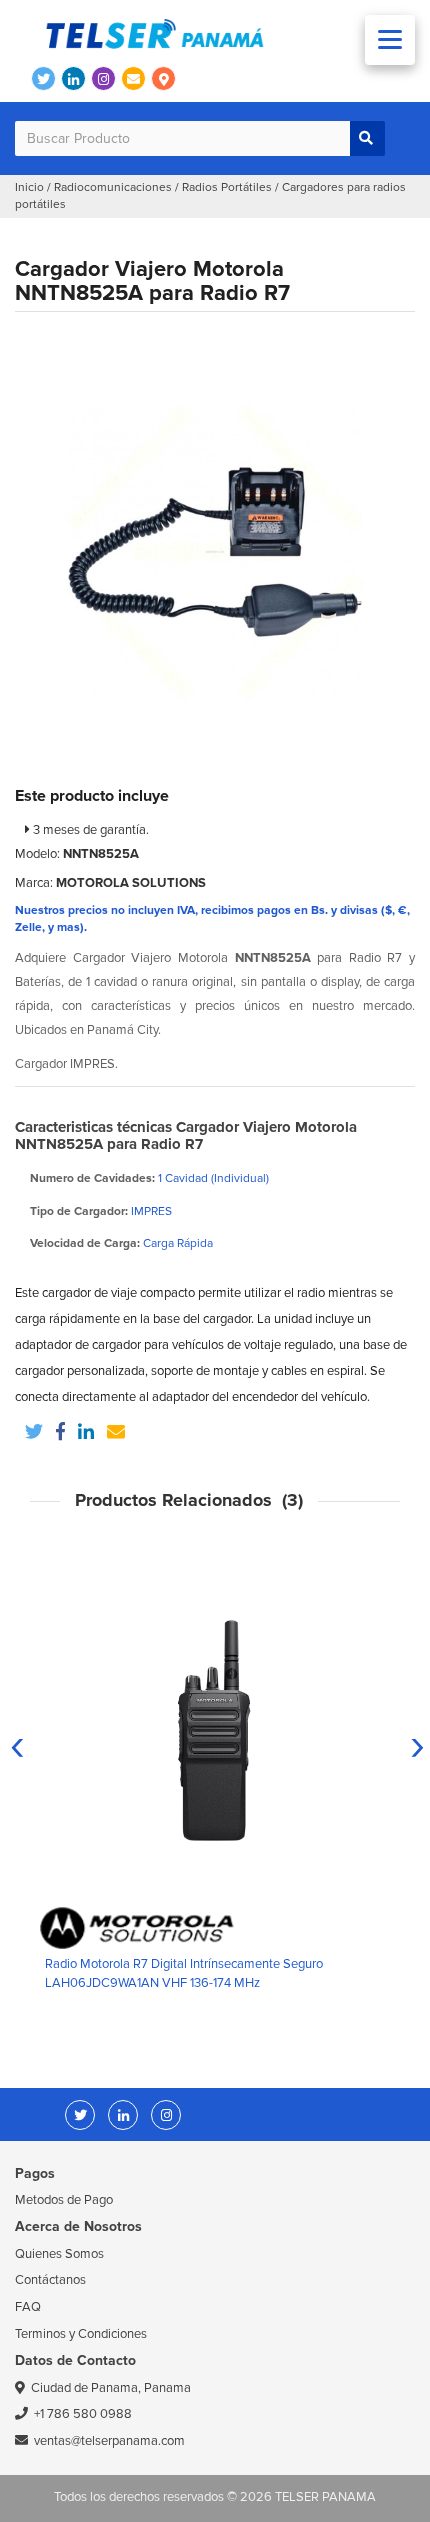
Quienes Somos (59, 2254)
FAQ (28, 2307)
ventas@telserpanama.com (109, 2441)
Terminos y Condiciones (81, 2334)
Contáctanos (50, 2280)
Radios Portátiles (227, 187)
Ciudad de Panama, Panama (111, 2388)
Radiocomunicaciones (113, 187)
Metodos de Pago (64, 2200)
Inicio (29, 187)
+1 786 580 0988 (83, 2414)
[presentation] (17, 1745)
